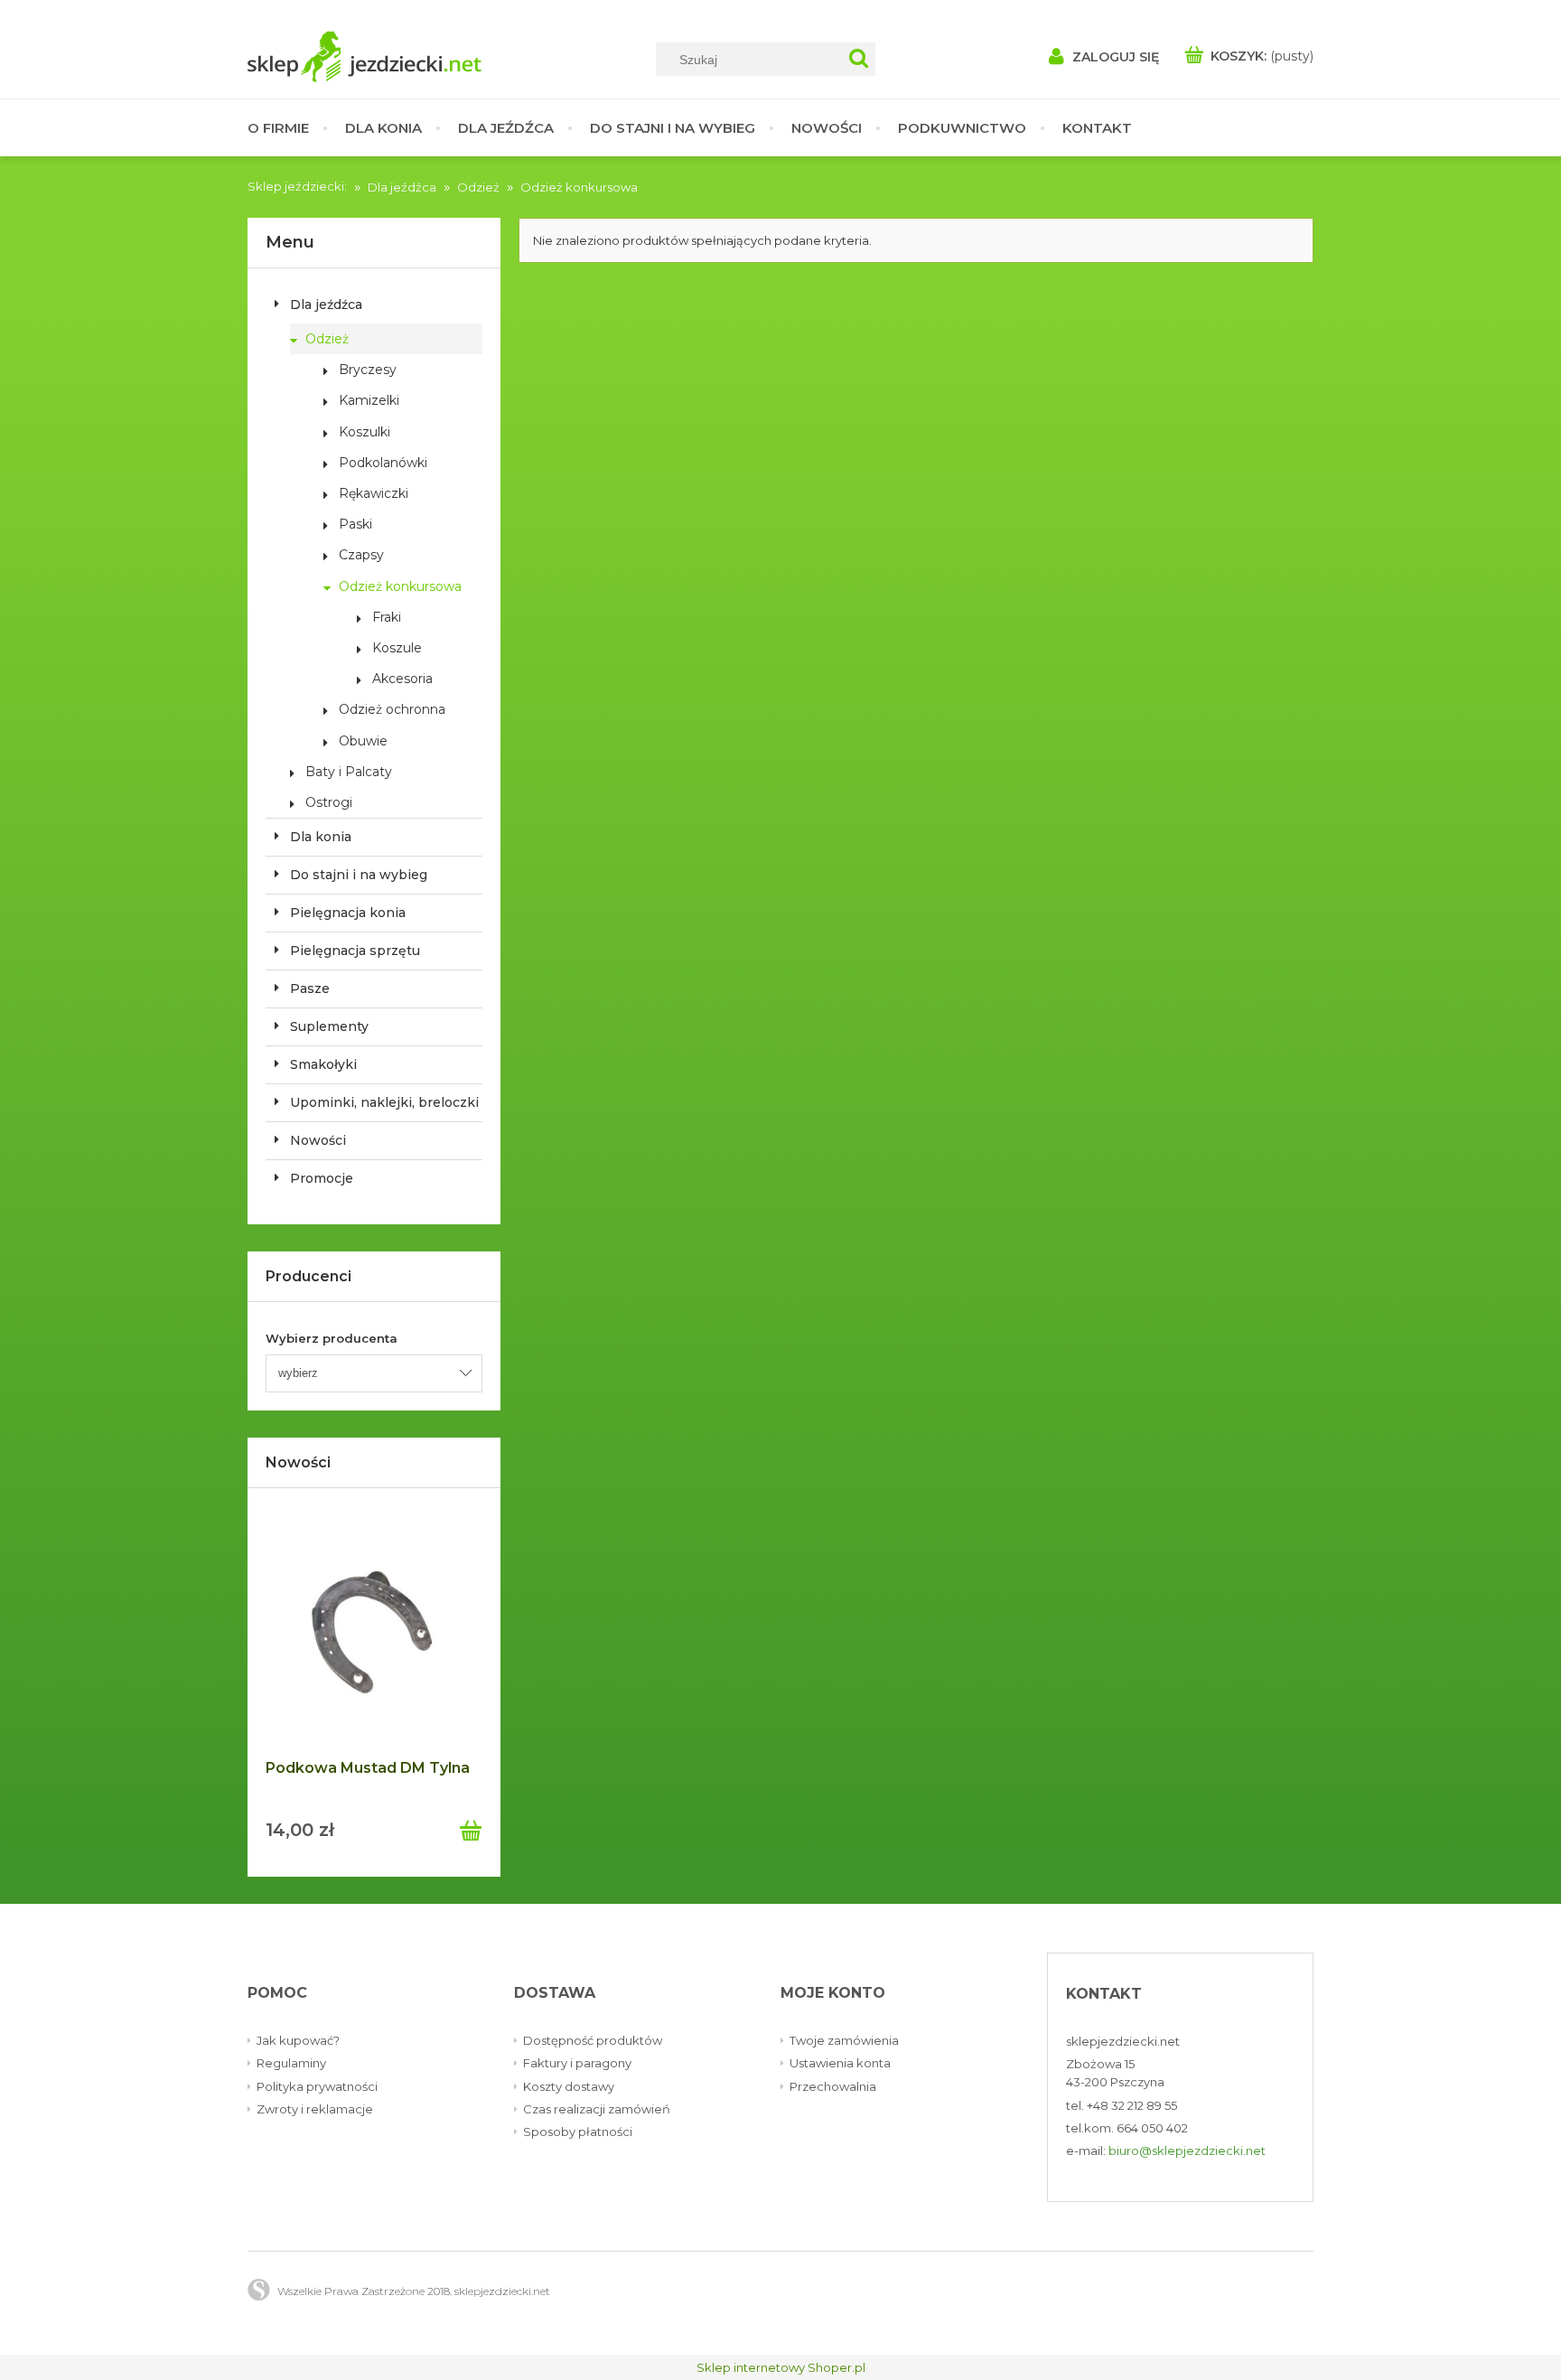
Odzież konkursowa (400, 586)
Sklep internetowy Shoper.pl (781, 2367)
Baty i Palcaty (349, 772)
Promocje (322, 1178)
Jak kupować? (298, 2040)
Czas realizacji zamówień (597, 2109)
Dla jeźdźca (326, 305)
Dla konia (321, 837)
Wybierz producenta (332, 1338)
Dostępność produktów (593, 2040)
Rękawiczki (374, 493)
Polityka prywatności (317, 2086)
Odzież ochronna (392, 709)
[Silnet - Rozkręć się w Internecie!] (259, 2290)
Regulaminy (291, 2063)
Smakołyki (323, 1064)
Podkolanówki (383, 463)
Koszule (397, 648)
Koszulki (365, 432)
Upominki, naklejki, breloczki (384, 1102)
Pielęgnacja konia (348, 913)
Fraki (387, 617)
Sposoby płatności (578, 2132)
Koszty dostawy (569, 2086)
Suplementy (329, 1026)
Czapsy (361, 555)
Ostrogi (329, 802)
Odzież (327, 339)
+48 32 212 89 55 (1132, 2105)
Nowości (318, 1140)
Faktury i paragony (577, 2063)
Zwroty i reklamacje (315, 2109)
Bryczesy (368, 370)
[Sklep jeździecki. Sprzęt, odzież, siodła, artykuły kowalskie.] (418, 56)
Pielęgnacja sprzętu (355, 951)
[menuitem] (287, 128)
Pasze (310, 989)
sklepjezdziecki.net (1123, 2041)
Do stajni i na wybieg (359, 875)
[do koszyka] (471, 1824)
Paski (355, 524)
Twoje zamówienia (844, 2040)
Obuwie (363, 741)
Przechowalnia (833, 2086)
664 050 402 (1152, 2128)
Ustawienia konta (840, 2063)
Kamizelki (369, 400)
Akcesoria (402, 679)
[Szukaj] (859, 59)
